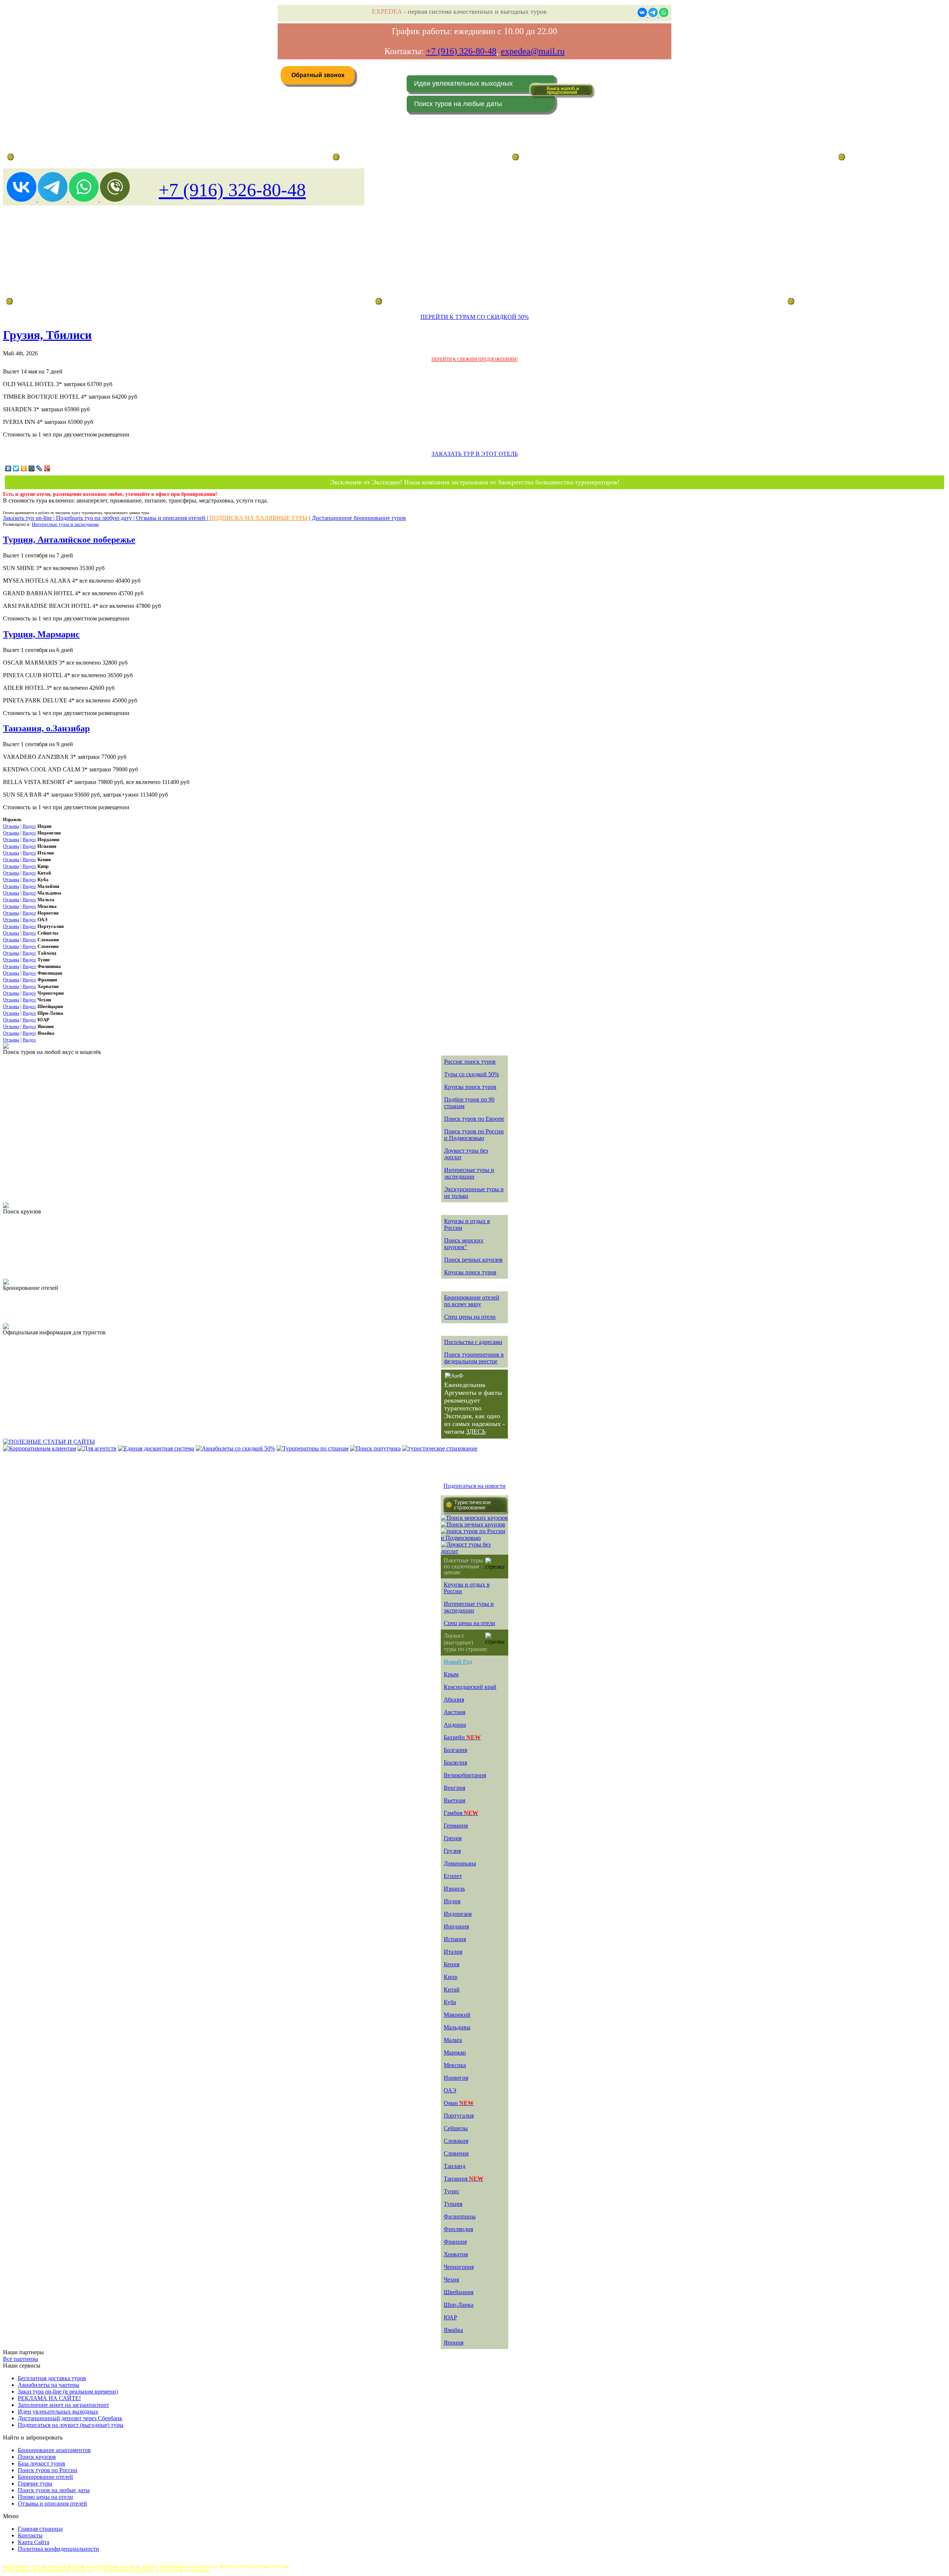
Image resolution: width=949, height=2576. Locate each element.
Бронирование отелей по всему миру (472, 1301)
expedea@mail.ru (533, 51)
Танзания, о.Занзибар (46, 728)
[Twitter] (16, 468)
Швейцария (459, 2292)
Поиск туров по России (48, 2470)
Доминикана (460, 1863)
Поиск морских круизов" (464, 1244)
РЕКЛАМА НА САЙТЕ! (49, 2398)
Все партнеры (21, 2359)
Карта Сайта (34, 2542)
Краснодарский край (470, 1687)
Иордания (456, 1926)
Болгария (455, 1750)
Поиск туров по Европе (474, 1119)
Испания (455, 1939)
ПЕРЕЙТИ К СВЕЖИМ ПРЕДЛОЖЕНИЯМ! (475, 359)
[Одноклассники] (24, 468)
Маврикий (457, 2015)
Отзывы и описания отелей (52, 2503)
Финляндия (458, 2229)
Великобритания (465, 1775)
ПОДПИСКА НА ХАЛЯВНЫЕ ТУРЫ (259, 518)
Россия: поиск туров (470, 1062)
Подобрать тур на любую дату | (96, 518)
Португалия (459, 2116)
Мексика (455, 2065)
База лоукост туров (42, 2463)
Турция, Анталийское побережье (69, 540)
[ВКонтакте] (8, 468)
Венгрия (454, 1788)
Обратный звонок (318, 75)
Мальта (453, 2040)
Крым (451, 1674)
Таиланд (454, 2166)
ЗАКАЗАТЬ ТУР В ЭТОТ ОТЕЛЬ (475, 454)
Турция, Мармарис (41, 634)
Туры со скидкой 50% (472, 1074)
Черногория (459, 2267)
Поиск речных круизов (473, 1260)
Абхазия (454, 1699)
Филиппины (460, 2216)
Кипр (451, 1977)
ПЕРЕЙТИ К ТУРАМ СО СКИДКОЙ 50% (474, 317)
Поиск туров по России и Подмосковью (474, 1135)
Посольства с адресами (473, 1342)
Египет (453, 1876)
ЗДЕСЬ (476, 1432)
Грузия (452, 1851)
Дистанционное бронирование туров (52, 157)
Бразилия (455, 1763)
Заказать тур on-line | (29, 518)
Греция (453, 1838)
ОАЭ (450, 2090)
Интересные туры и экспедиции (65, 524)
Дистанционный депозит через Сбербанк (70, 2418)
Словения (456, 2153)
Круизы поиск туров (470, 1087)
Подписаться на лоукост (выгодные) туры (71, 2425)
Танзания (464, 2179)
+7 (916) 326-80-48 (461, 51)
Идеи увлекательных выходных (463, 83)
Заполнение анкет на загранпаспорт (63, 2405)
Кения (452, 1964)
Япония (454, 2343)
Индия (452, 1901)
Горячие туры (35, 2483)
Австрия (454, 1712)
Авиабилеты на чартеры (49, 2385)
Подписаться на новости (474, 1486)
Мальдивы (457, 2027)
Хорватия (456, 2254)
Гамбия (461, 1813)
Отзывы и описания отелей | (173, 518)
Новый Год (458, 1662)
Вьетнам (454, 1800)
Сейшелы (456, 2128)
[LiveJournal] (39, 468)
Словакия (456, 2141)
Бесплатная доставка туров (52, 2378)
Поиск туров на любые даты (458, 104)
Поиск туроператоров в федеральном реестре (474, 1358)
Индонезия (458, 1914)
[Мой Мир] (32, 468)
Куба (450, 2002)
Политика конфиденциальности (58, 2549)
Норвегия (456, 2078)
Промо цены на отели (45, 2497)
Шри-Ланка (459, 2305)
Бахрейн (462, 1737)
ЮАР (450, 2317)
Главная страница (40, 2529)
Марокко (455, 2053)
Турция (453, 2204)
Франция (455, 2242)
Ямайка (453, 2330)
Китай (452, 1989)
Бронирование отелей (45, 2477)
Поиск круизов (37, 2457)
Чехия (451, 2279)
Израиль (454, 1889)
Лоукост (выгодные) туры (70, 301)
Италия (453, 1952)
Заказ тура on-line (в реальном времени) (68, 2391)
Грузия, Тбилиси (47, 335)
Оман (459, 2103)
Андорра (455, 1725)
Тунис (452, 2191)
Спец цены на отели (470, 1317)
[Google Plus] (47, 468)
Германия (456, 1826)
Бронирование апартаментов (54, 2450)
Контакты (30, 2535)
